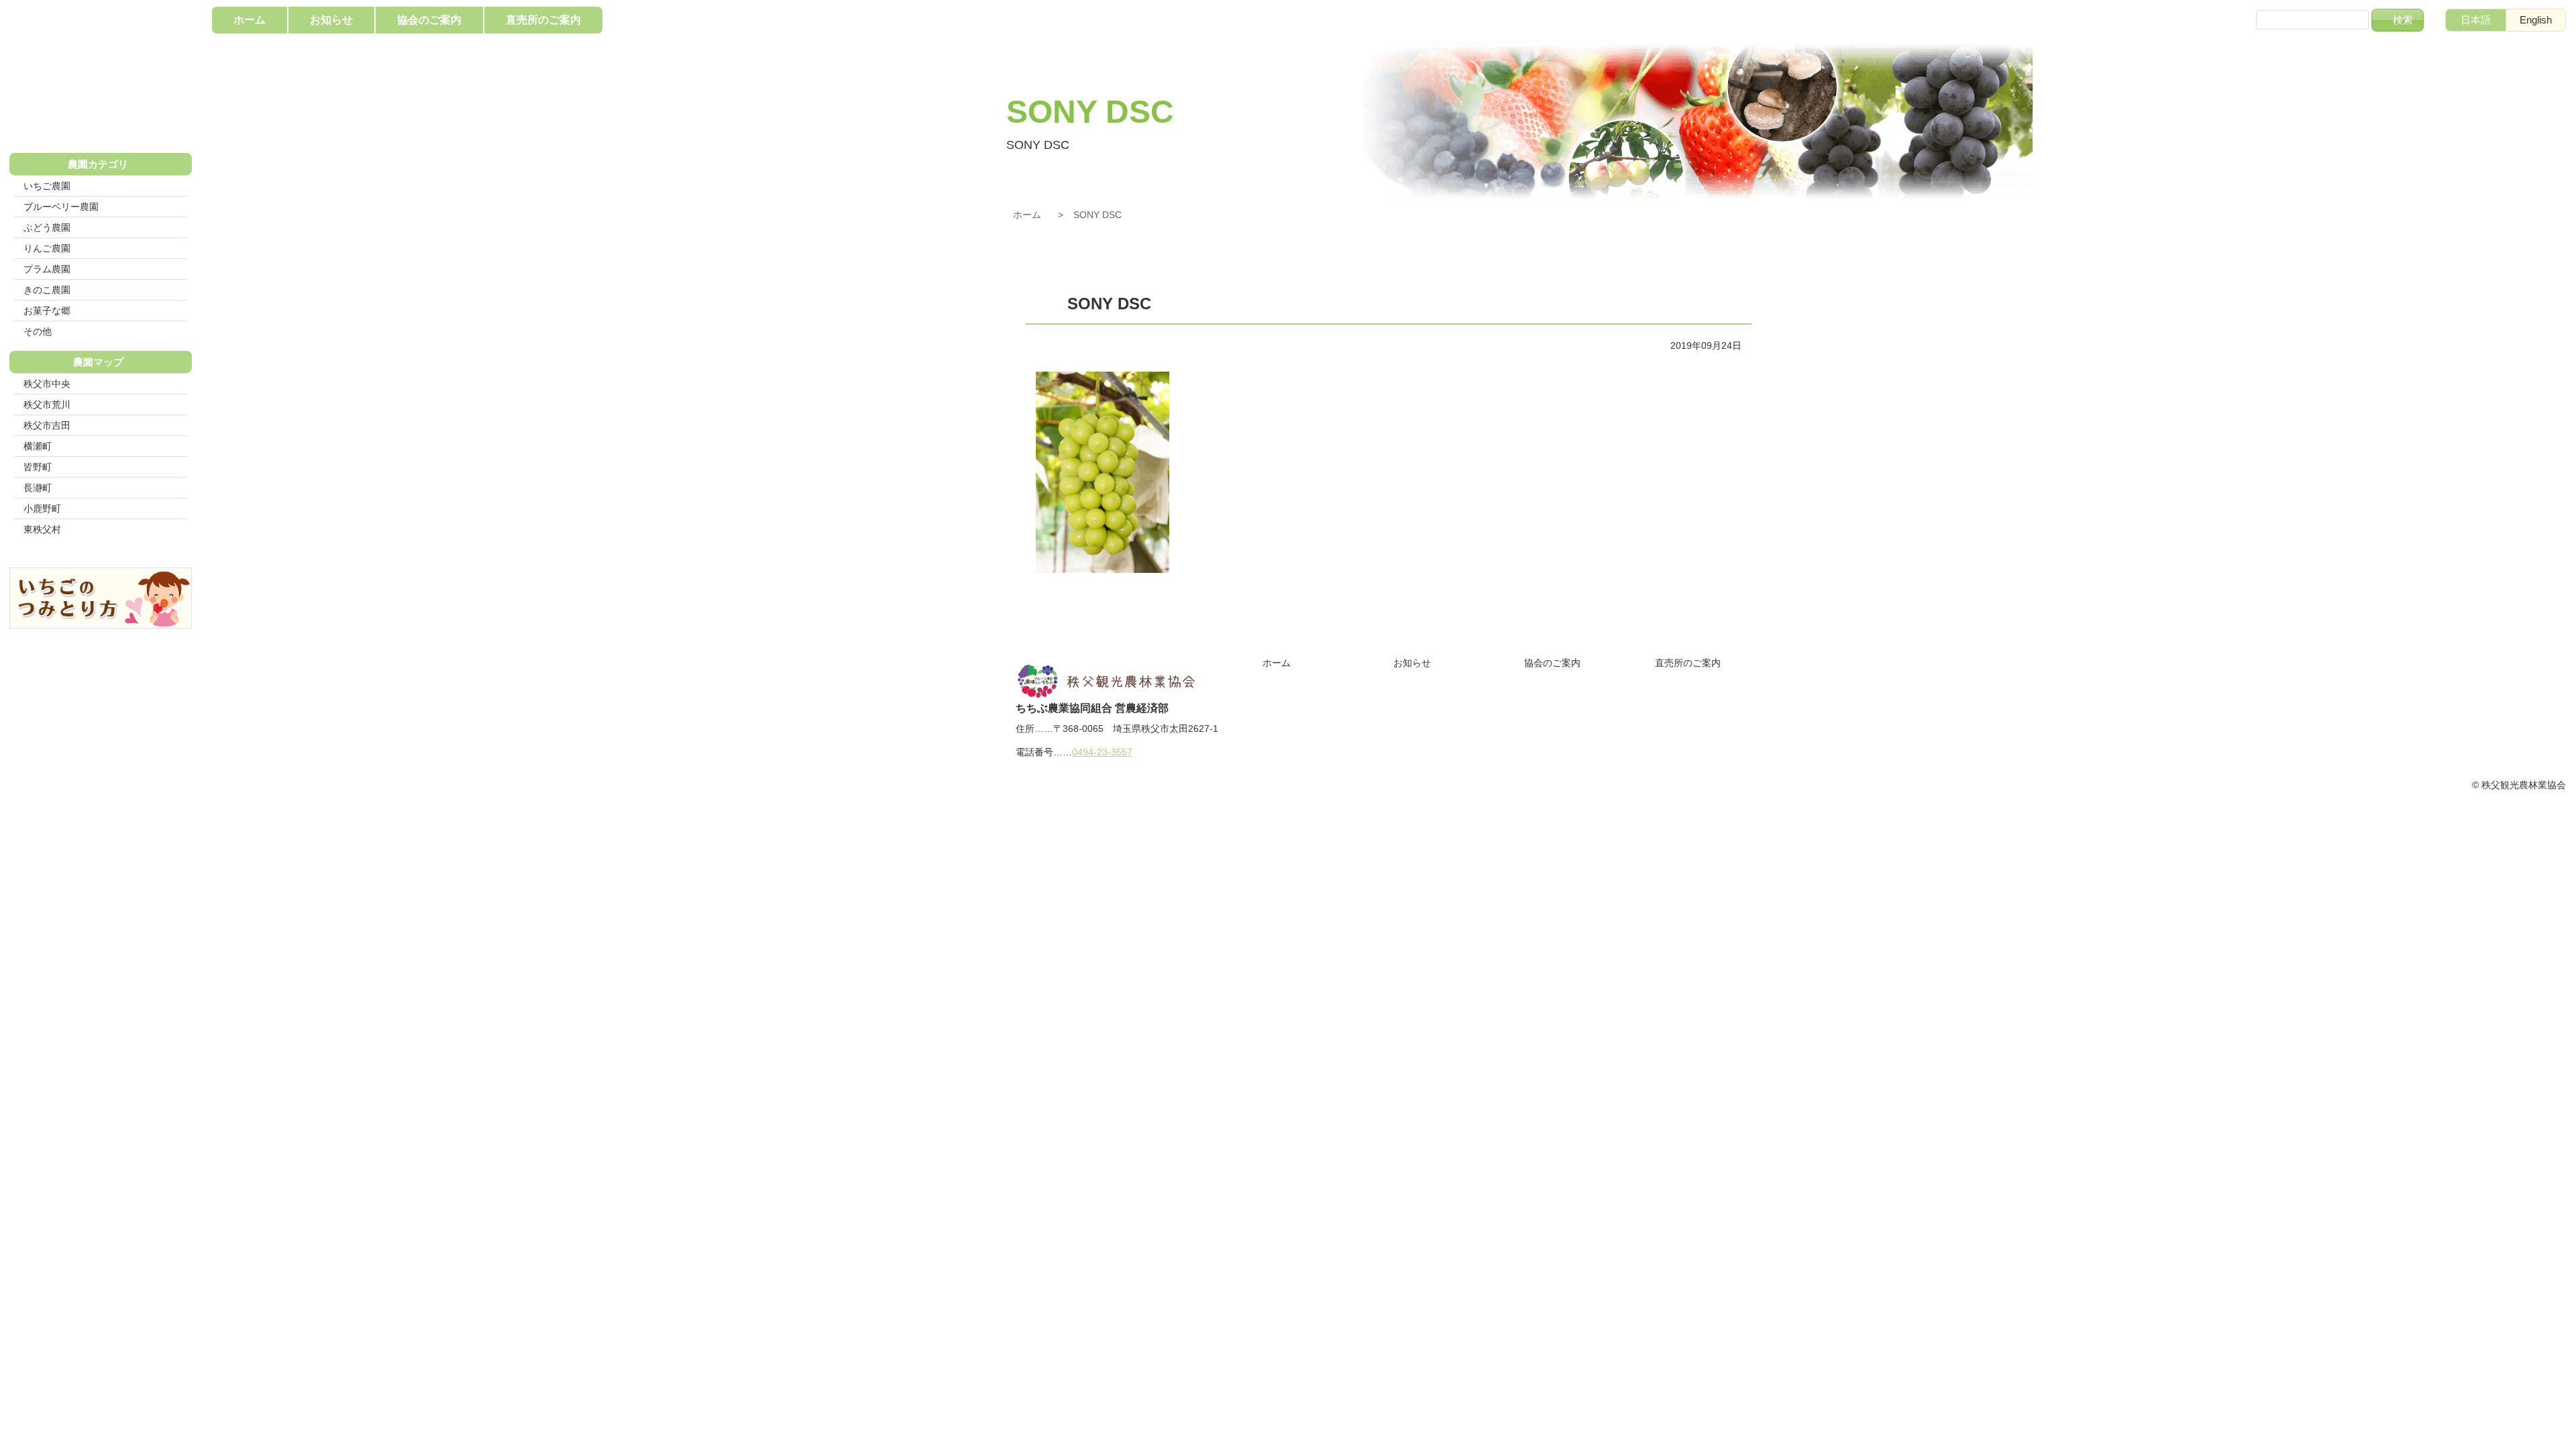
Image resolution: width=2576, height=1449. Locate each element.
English (2536, 20)
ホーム (1027, 215)
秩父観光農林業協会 (101, 74)
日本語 (2476, 20)
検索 (2403, 20)
